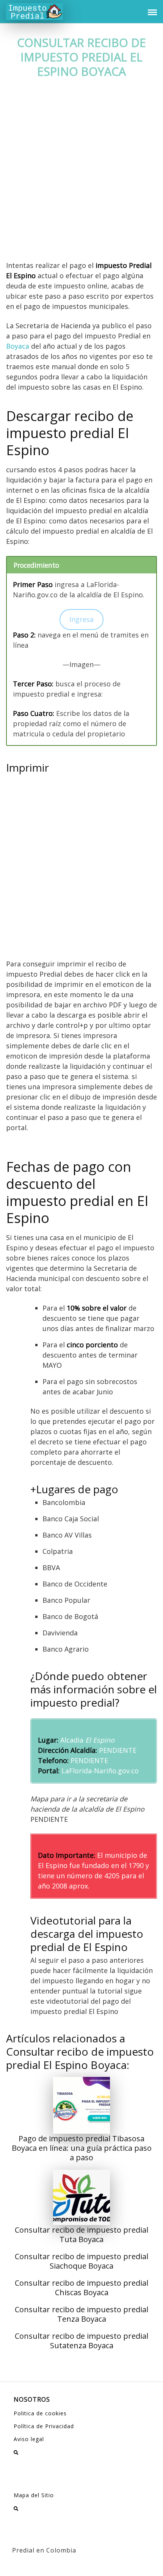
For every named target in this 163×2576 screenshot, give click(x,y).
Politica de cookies (40, 2413)
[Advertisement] (81, 176)
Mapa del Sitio (34, 2495)
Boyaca (18, 346)
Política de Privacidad (44, 2426)
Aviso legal (29, 2439)
